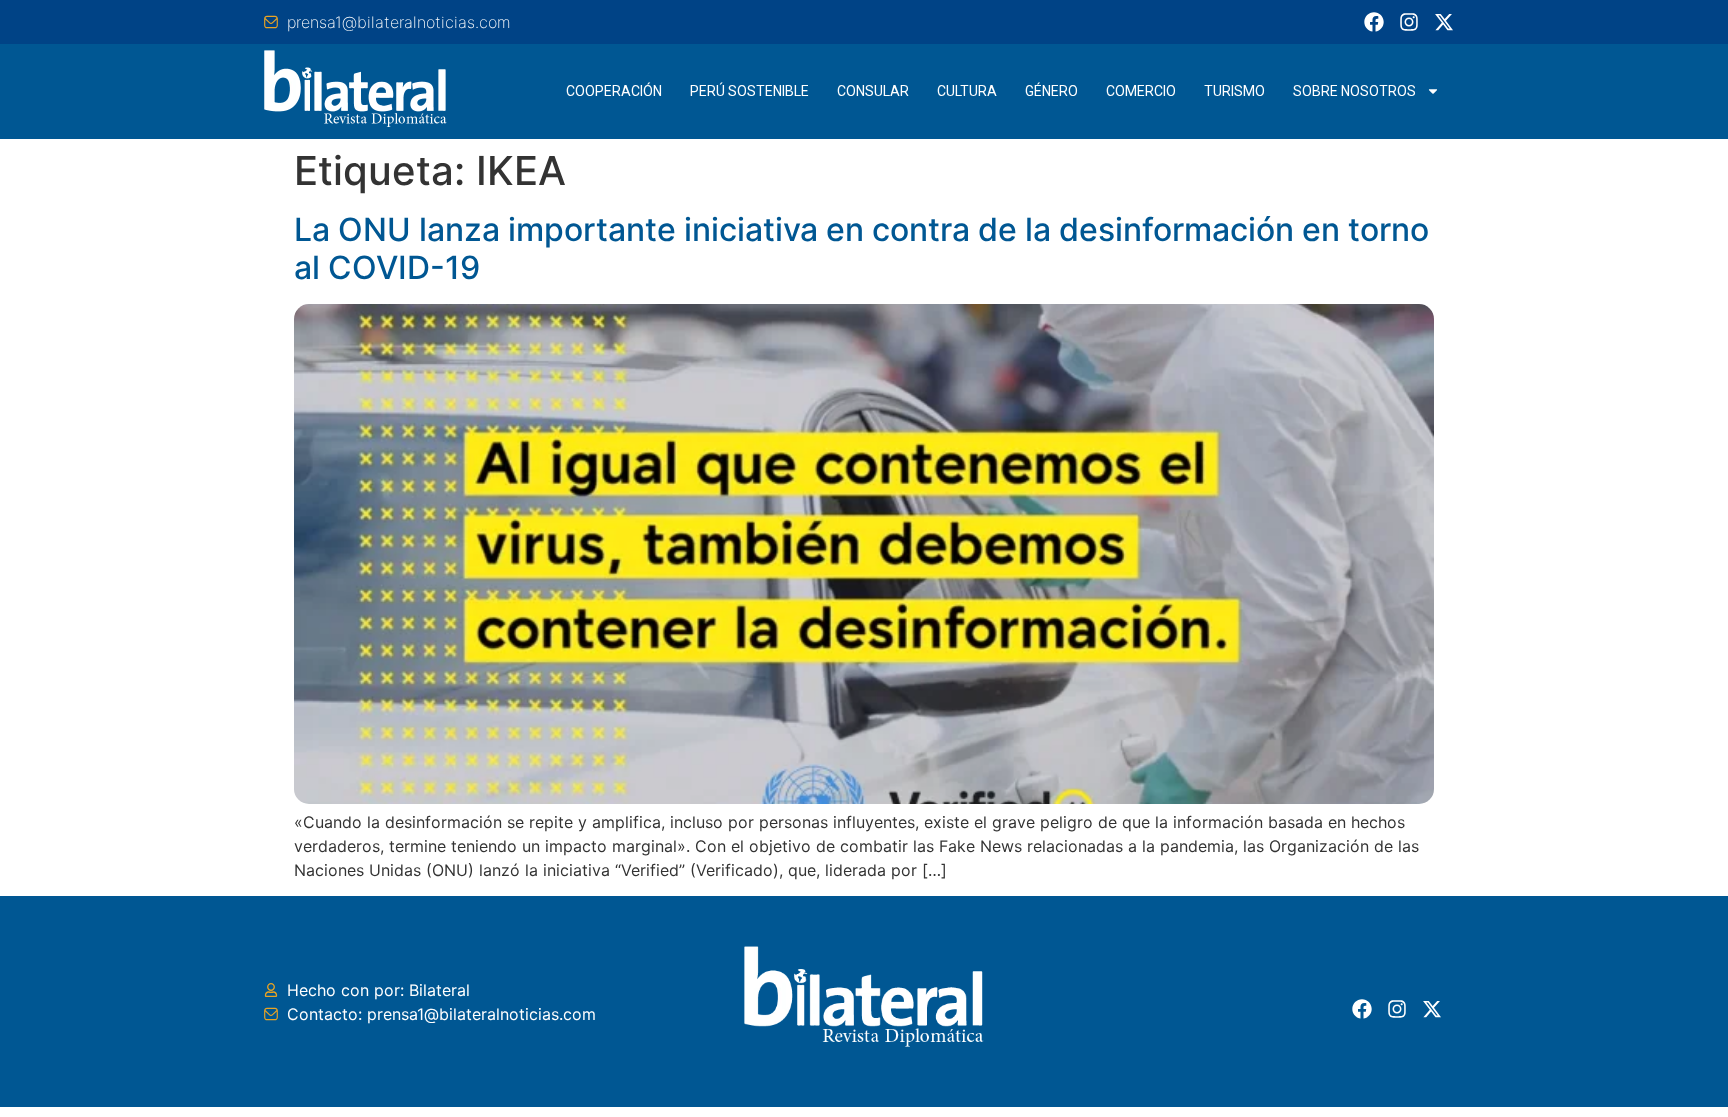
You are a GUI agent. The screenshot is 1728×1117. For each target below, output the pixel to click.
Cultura (967, 91)
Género (1051, 91)
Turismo (1234, 91)
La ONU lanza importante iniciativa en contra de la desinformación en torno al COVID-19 (861, 248)
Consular (873, 91)
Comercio (1141, 91)
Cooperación (614, 91)
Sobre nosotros (1354, 91)
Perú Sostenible (749, 91)
